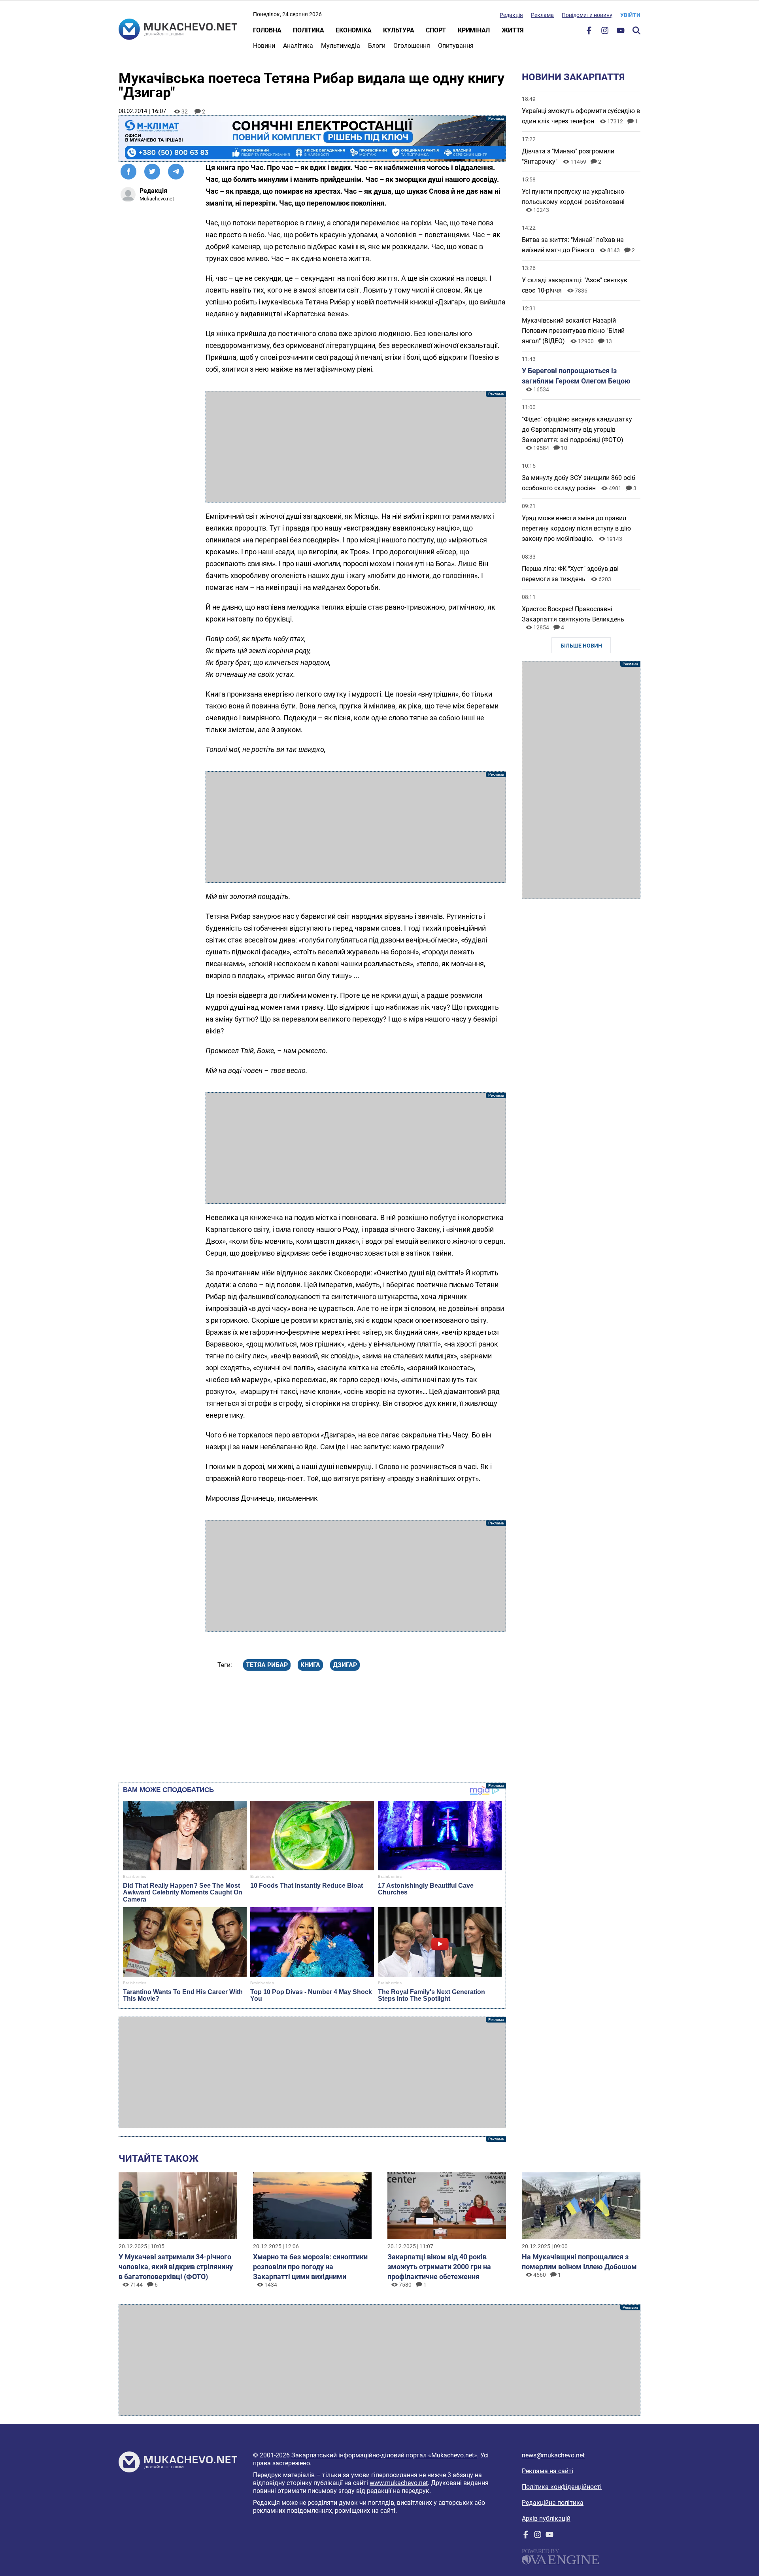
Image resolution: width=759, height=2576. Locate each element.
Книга (310, 1665)
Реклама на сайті (548, 2471)
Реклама (542, 15)
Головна (267, 30)
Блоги (377, 46)
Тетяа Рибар (267, 1665)
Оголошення (412, 46)
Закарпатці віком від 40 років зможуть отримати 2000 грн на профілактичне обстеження (439, 2267)
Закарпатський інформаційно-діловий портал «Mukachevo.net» (384, 2455)
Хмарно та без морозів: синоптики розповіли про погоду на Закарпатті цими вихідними (310, 2267)
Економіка (353, 30)
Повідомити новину (587, 15)
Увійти (630, 15)
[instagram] (605, 32)
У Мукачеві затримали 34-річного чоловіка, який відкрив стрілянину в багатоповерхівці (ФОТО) (176, 2267)
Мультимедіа (341, 46)
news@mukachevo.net (553, 2455)
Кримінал (474, 30)
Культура (398, 30)
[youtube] (621, 32)
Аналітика (298, 46)
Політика (308, 30)
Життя (513, 30)
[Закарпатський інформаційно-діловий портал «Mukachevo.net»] (178, 30)
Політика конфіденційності (562, 2487)
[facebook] (589, 32)
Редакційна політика (553, 2503)
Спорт (436, 30)
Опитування (456, 46)
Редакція (511, 15)
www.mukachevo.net (399, 2483)
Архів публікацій (546, 2518)
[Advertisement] (356, 447)
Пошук (636, 30)
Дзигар (345, 1665)
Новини (264, 46)
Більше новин (581, 646)
